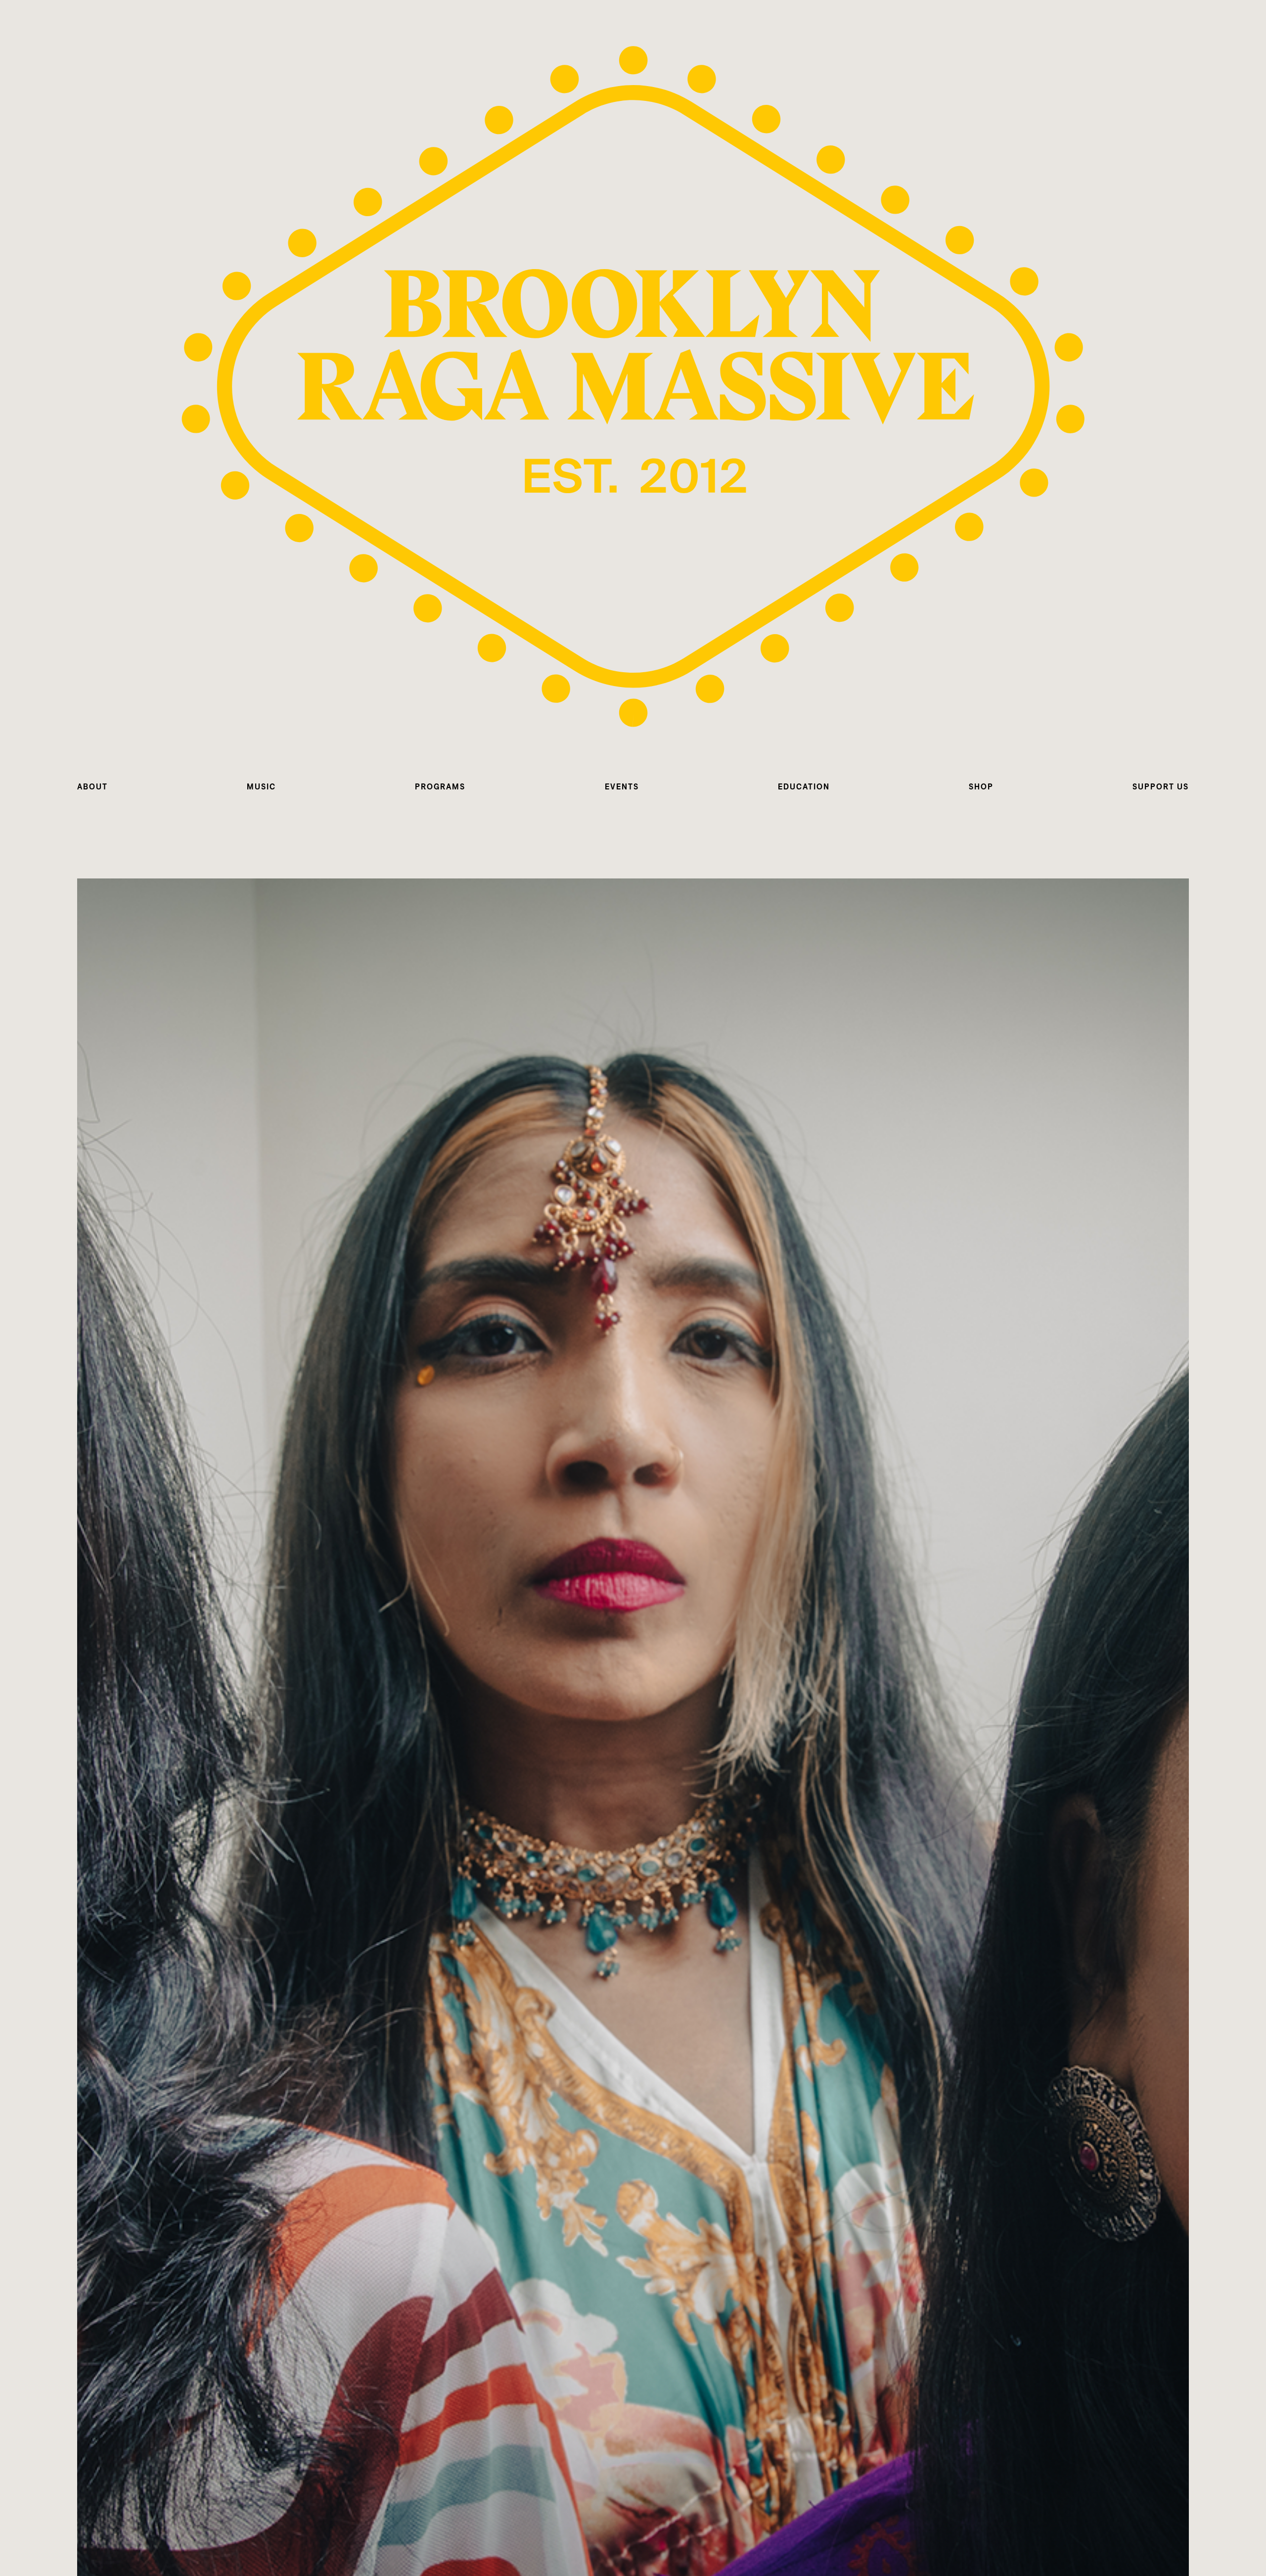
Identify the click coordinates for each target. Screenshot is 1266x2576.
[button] (92, 787)
